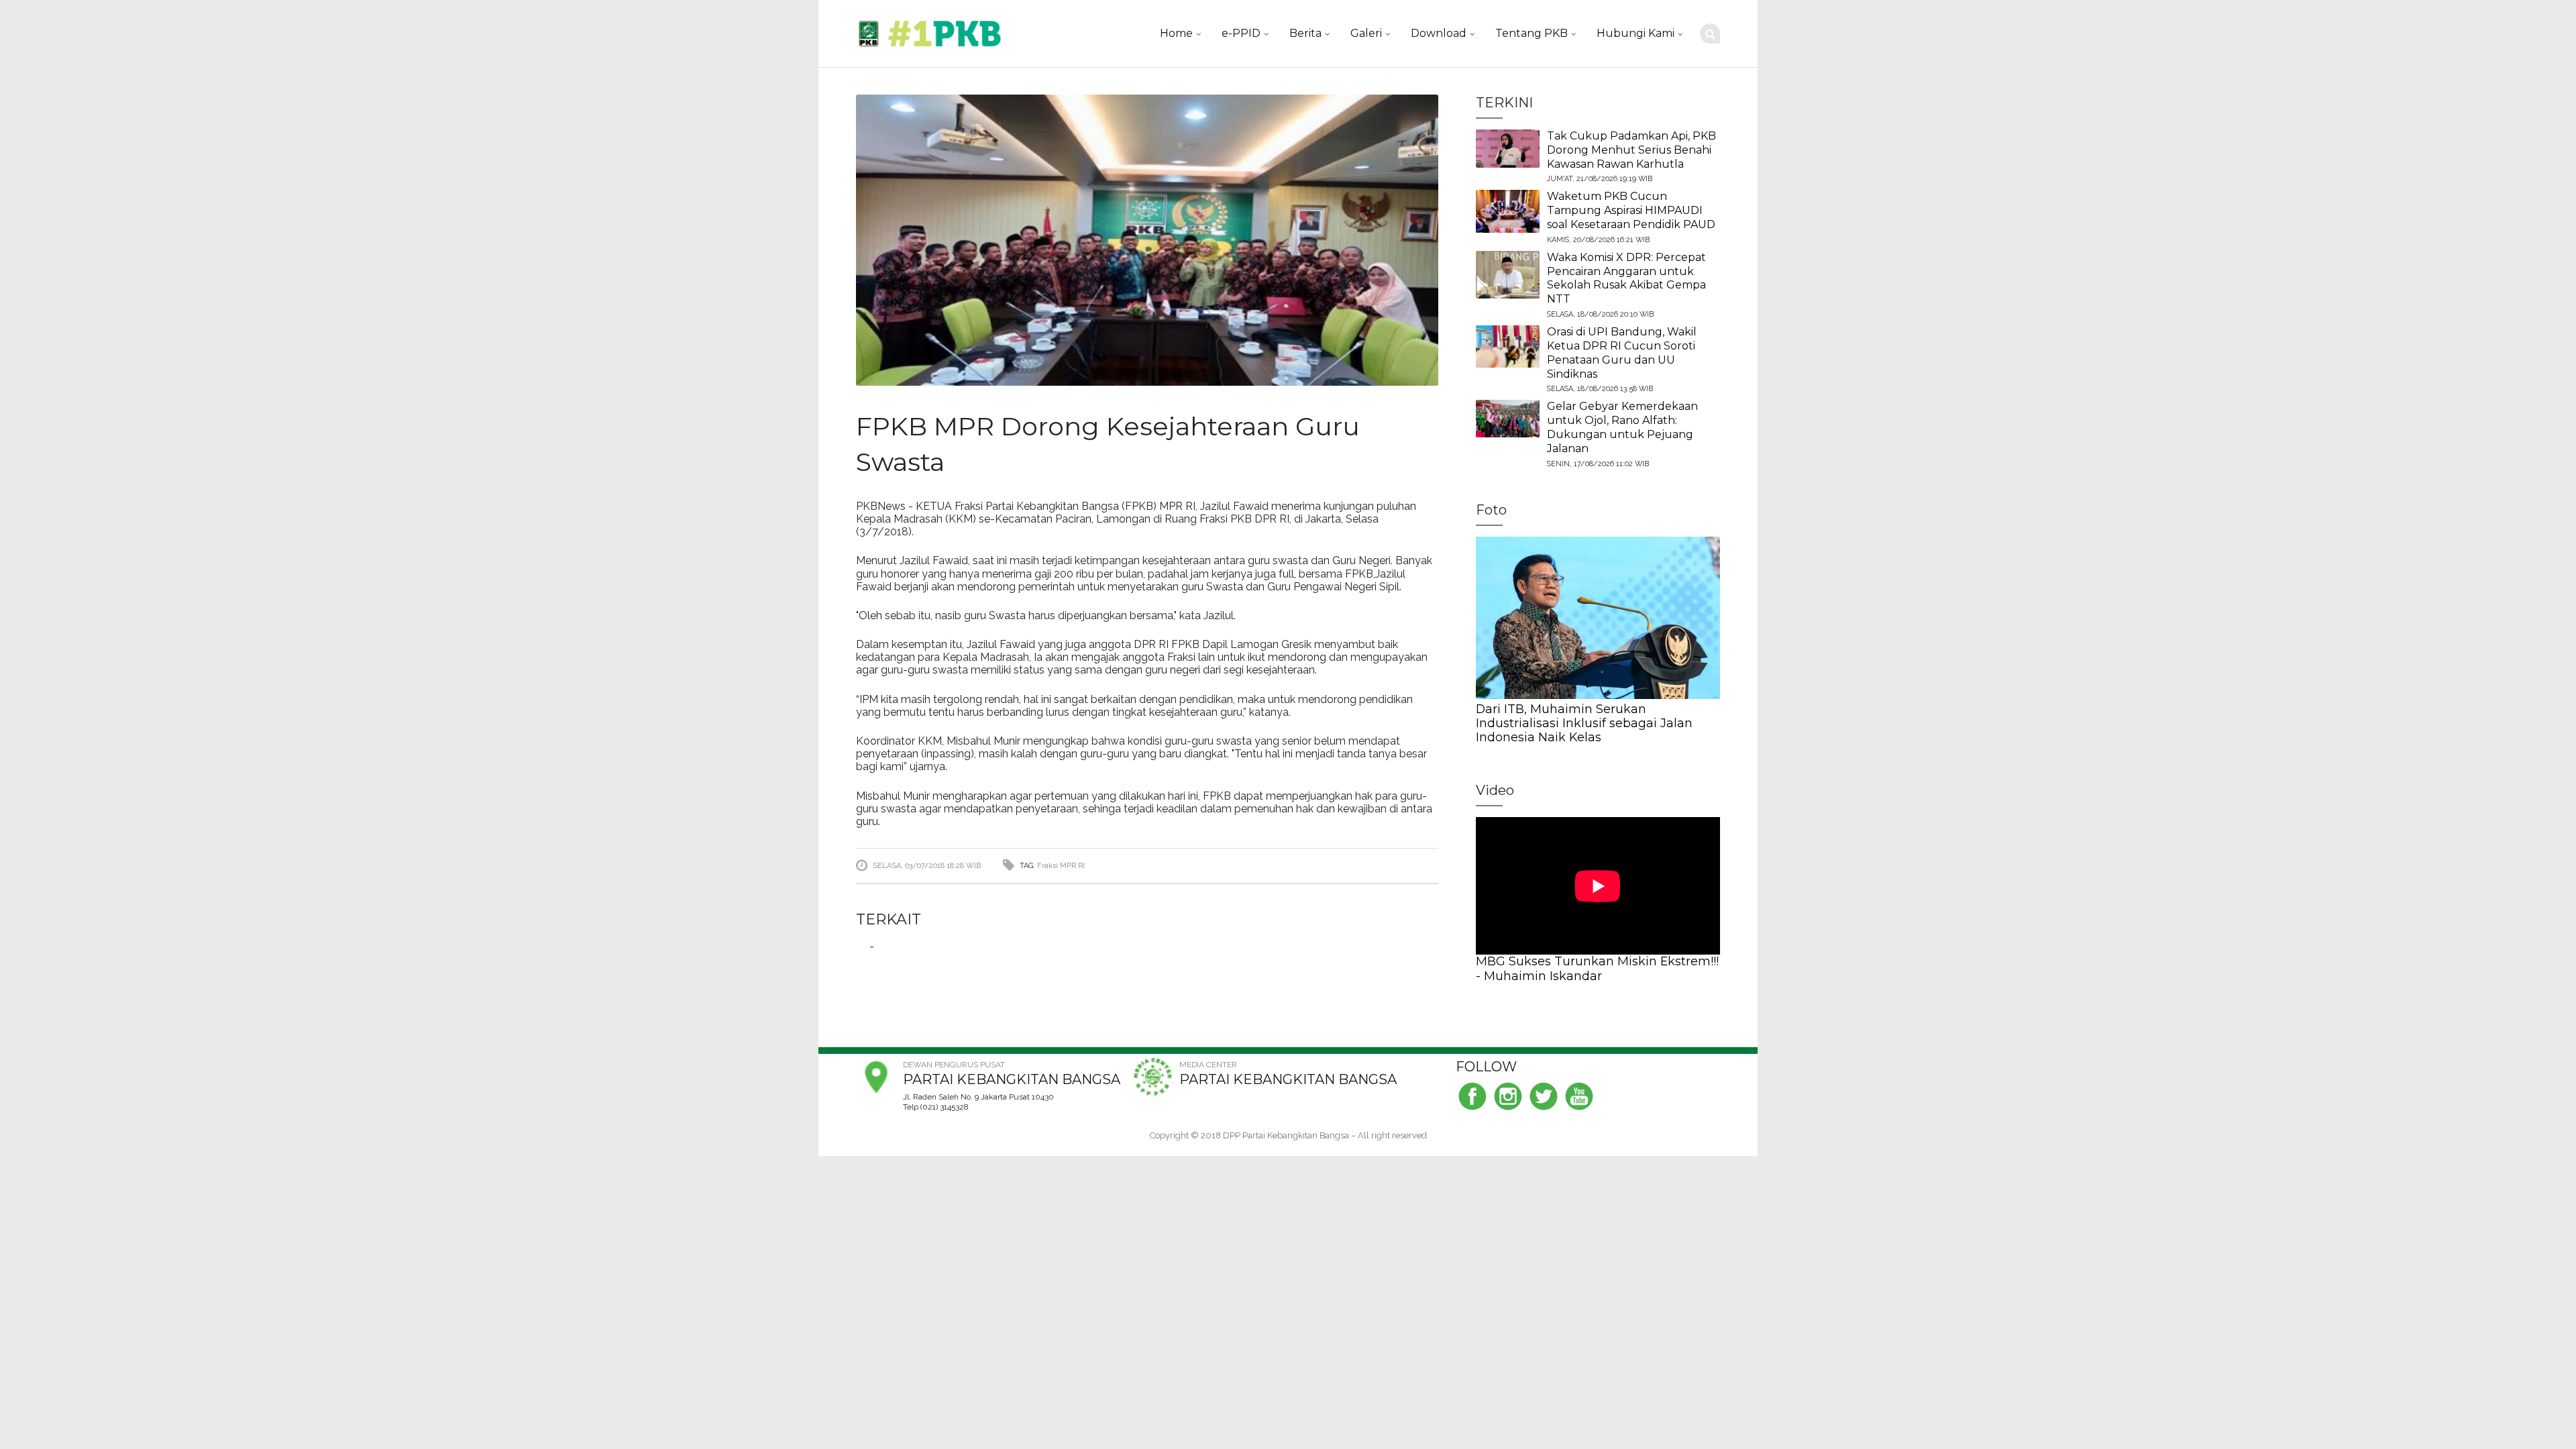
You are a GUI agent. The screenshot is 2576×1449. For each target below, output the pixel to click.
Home (1176, 33)
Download (1439, 33)
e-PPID (1241, 33)
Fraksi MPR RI (1061, 866)
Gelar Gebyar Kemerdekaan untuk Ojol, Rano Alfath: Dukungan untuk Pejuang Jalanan (1622, 427)
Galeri (1366, 33)
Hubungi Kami (1635, 33)
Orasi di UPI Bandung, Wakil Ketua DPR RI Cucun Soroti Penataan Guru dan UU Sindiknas (1622, 353)
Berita (1305, 33)
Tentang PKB (1532, 33)
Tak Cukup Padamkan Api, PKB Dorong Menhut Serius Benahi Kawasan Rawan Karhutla (1631, 150)
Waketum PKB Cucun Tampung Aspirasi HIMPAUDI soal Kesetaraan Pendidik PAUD (1631, 210)
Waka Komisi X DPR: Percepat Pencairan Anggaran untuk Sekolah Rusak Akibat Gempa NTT (1626, 278)
